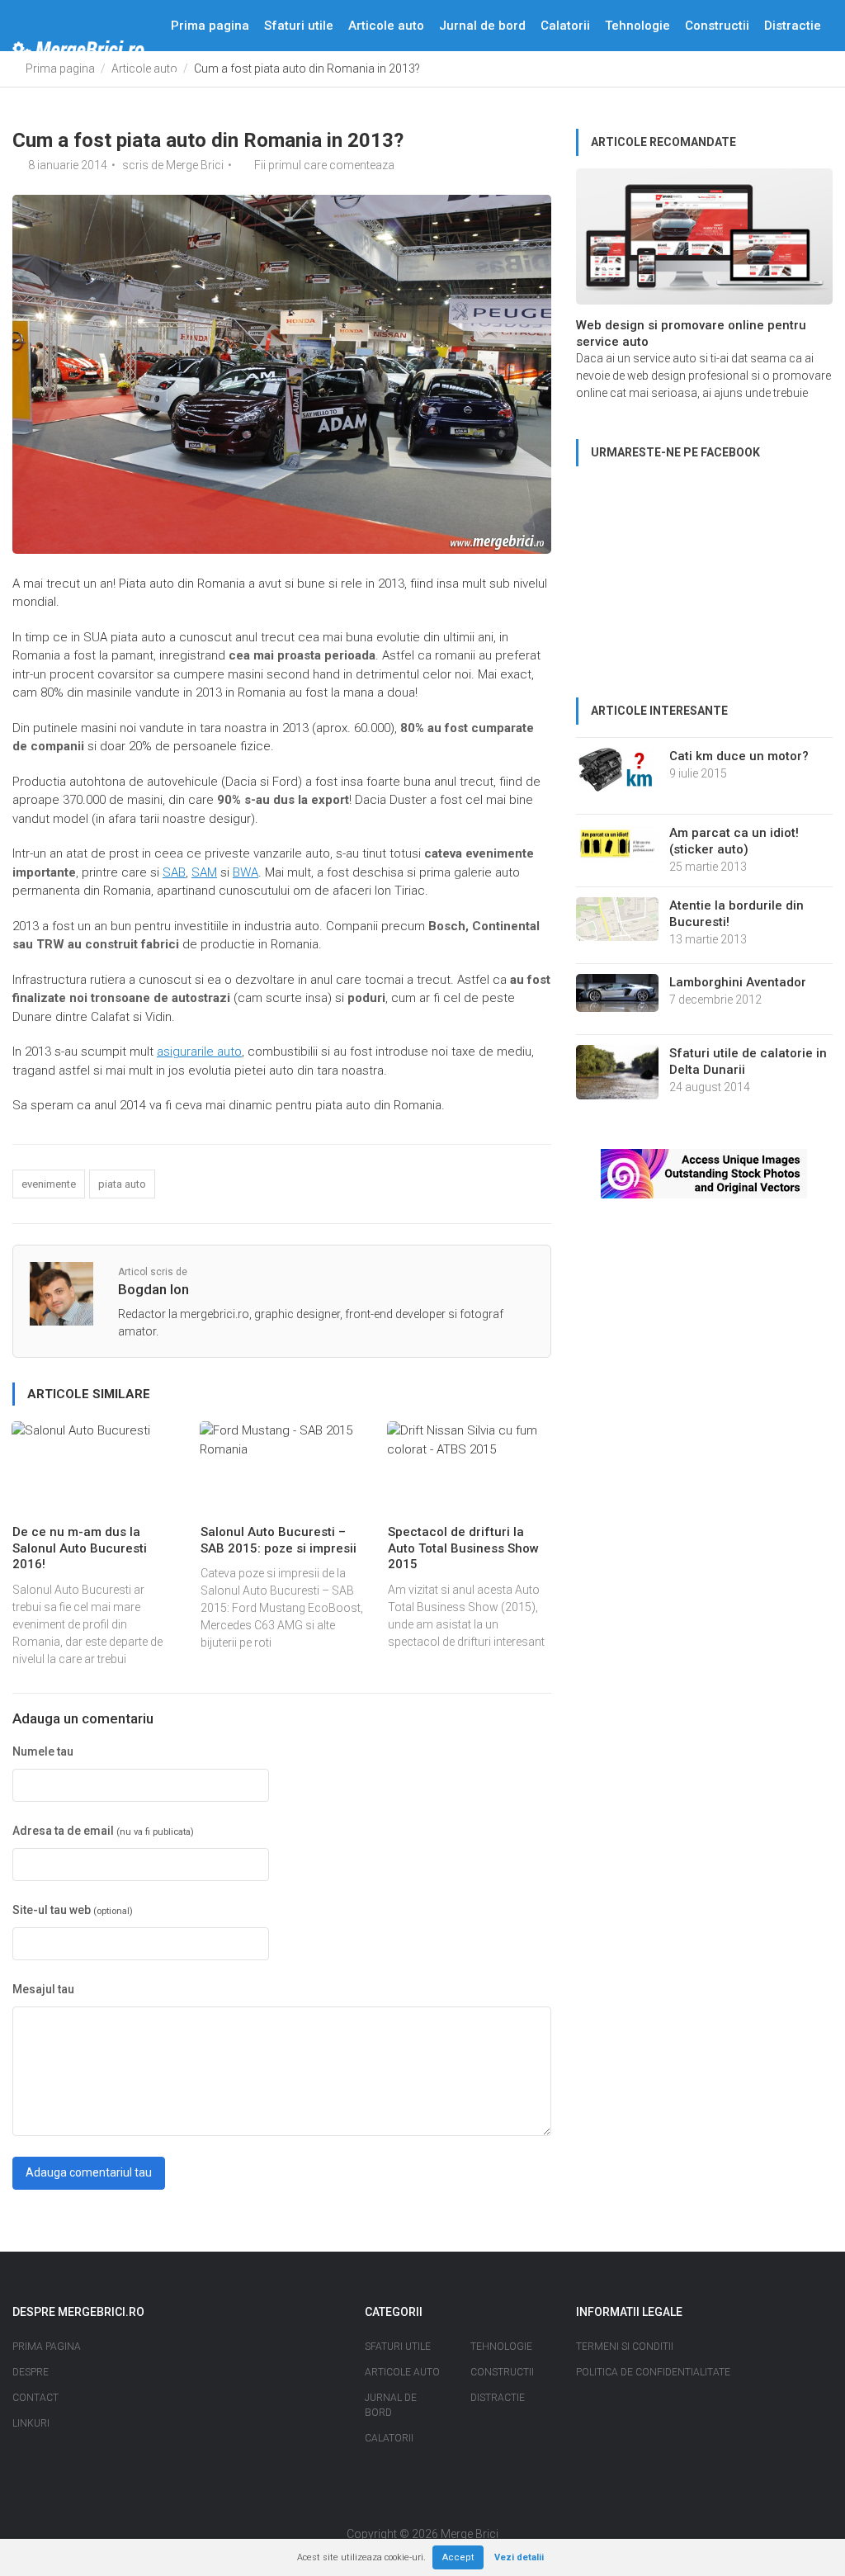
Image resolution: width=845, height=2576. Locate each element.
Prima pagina (210, 26)
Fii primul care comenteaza (324, 165)
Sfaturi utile (299, 26)
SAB (174, 872)
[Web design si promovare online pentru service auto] (704, 242)
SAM (204, 872)
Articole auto (386, 26)
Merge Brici (195, 165)
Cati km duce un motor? (739, 756)
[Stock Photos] (704, 1173)
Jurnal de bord (482, 26)
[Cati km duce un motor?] (617, 775)
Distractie (793, 26)
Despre (192, 77)
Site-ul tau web (73, 1910)
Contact (251, 77)
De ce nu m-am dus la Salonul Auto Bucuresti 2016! (80, 1548)
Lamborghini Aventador (738, 982)
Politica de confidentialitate (653, 2372)
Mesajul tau (43, 1989)
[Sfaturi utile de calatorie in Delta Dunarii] (617, 1077)
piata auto (122, 1184)
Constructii (717, 26)
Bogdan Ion (153, 1289)
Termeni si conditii (625, 2347)
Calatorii (565, 26)
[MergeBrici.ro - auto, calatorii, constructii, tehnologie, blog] (78, 51)
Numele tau (43, 1751)
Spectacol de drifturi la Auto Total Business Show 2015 (463, 1548)
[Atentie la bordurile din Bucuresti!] (617, 924)
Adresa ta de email (103, 1831)
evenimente (49, 1184)
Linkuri (31, 2423)
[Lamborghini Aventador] (617, 998)
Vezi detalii (519, 2557)
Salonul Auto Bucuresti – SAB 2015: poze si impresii (279, 1540)
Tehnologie (637, 26)
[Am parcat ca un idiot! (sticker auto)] (617, 848)
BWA (245, 872)
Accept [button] (458, 2557)
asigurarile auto (199, 1052)
